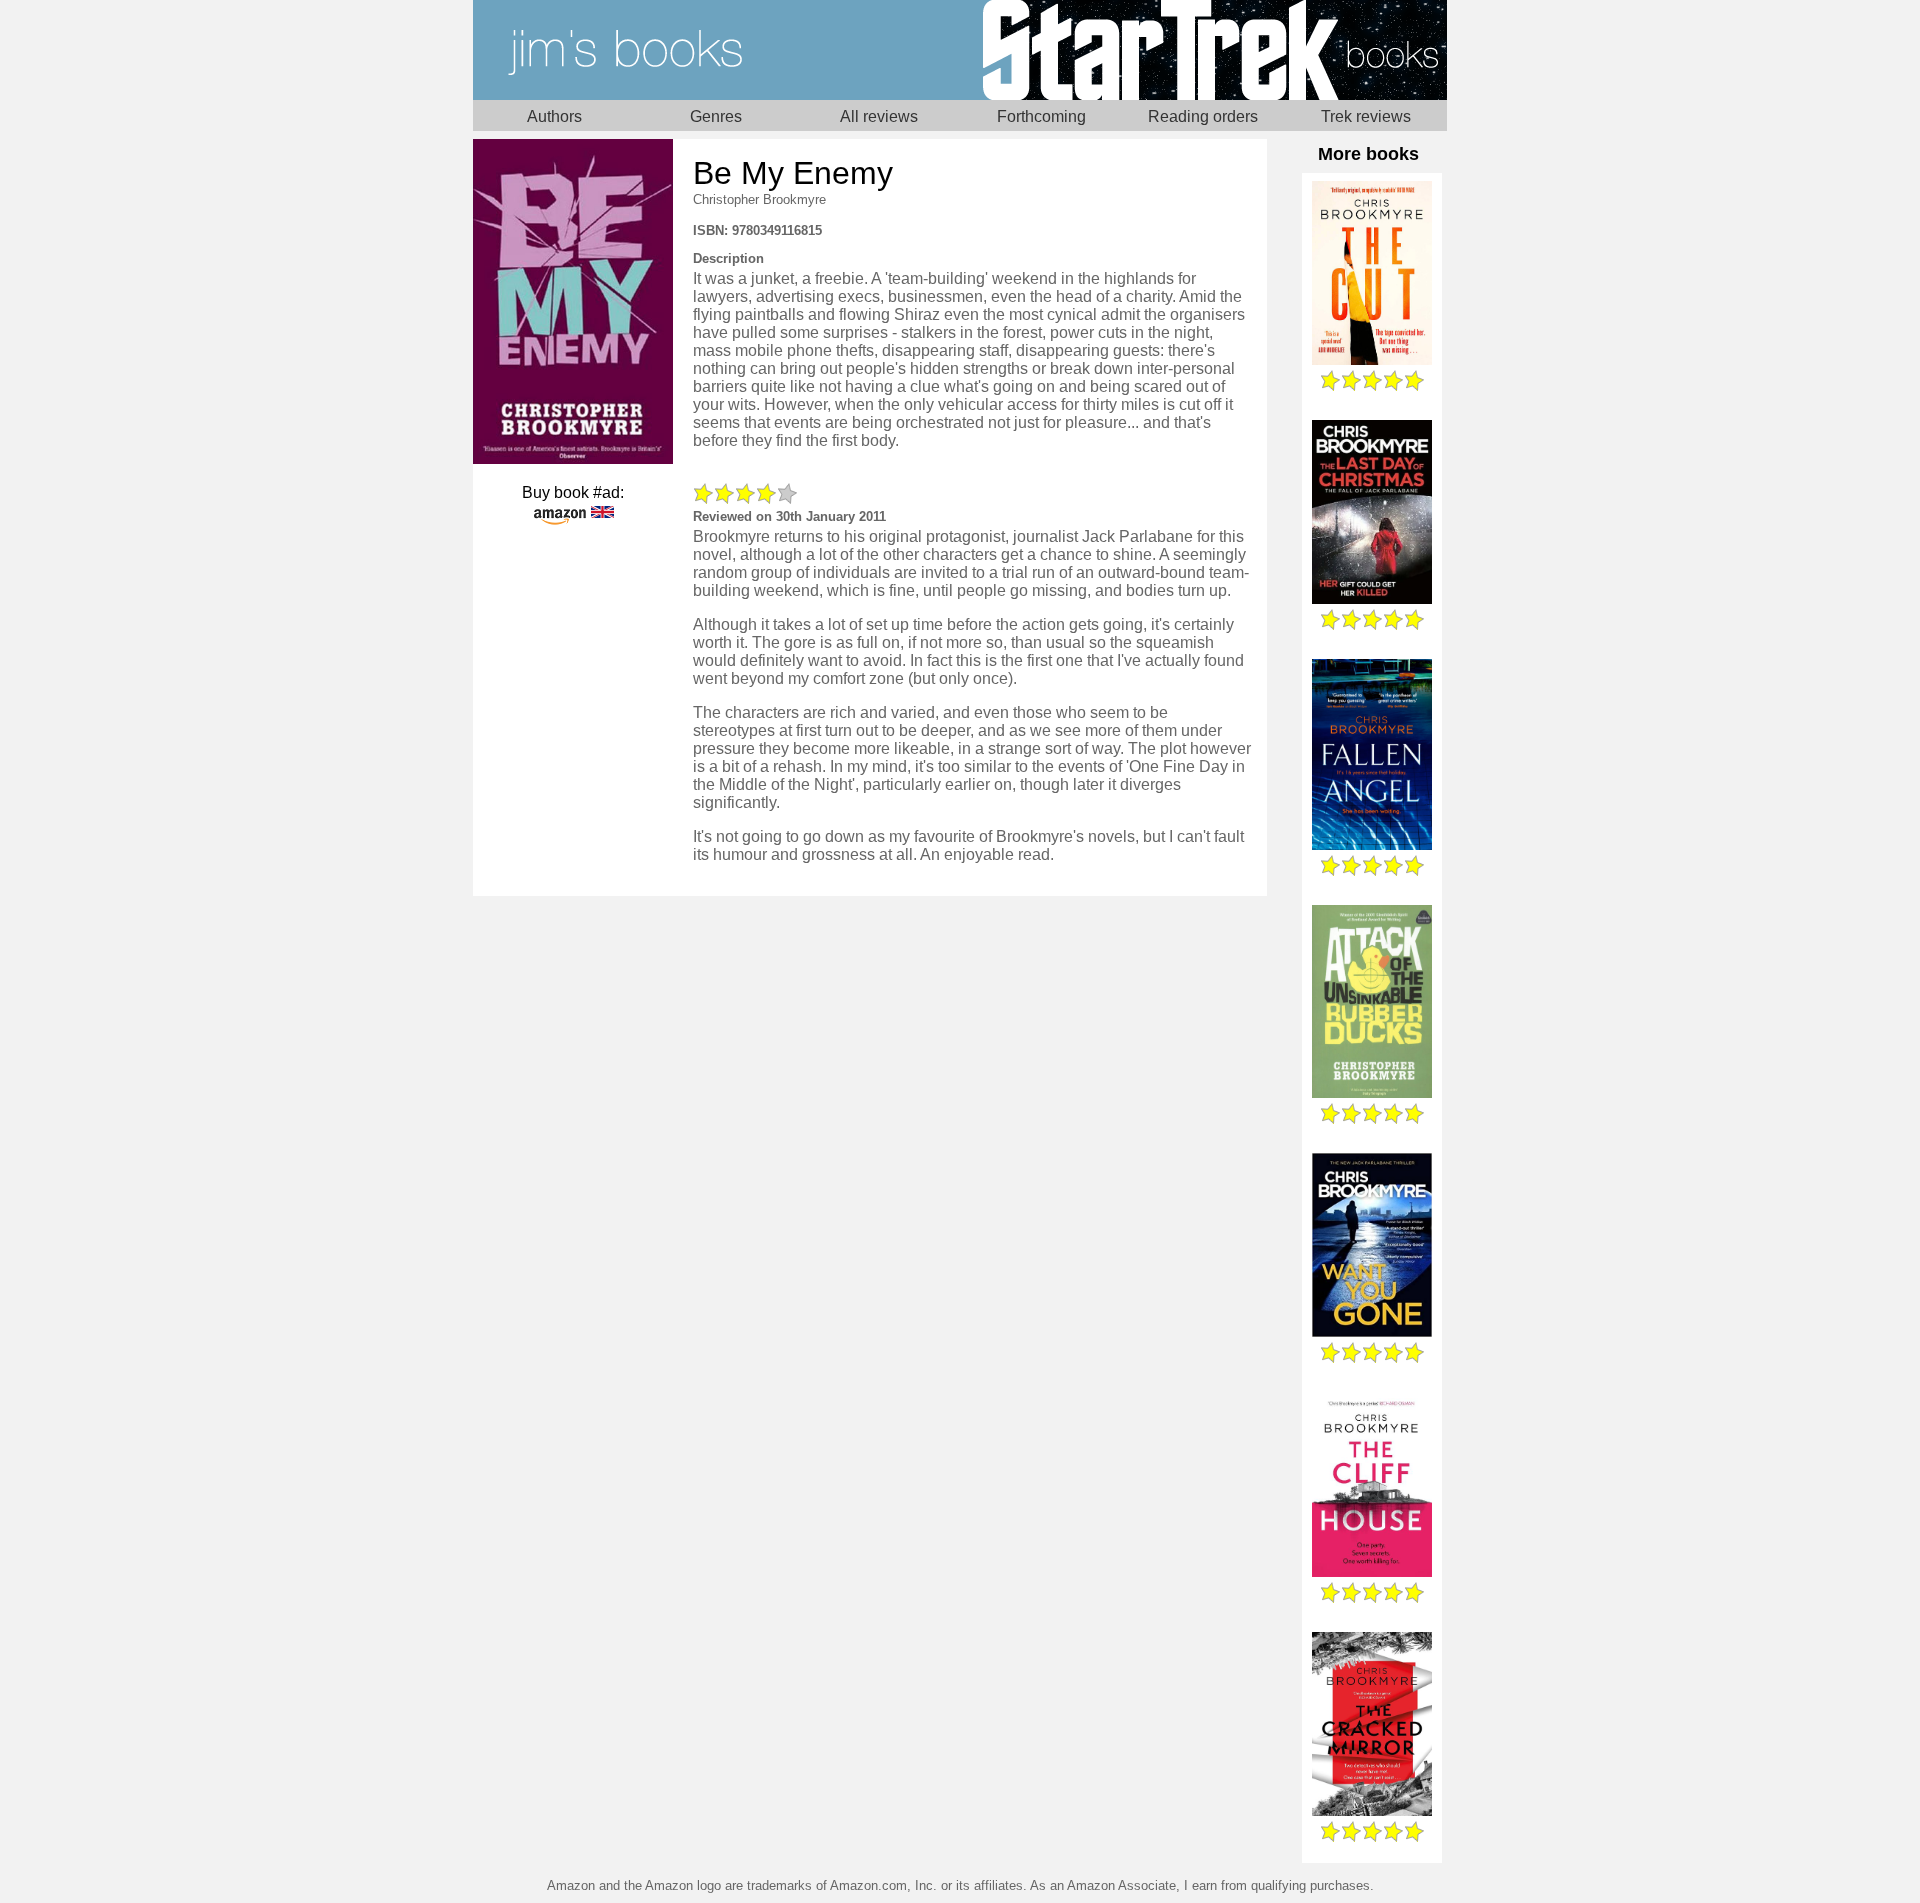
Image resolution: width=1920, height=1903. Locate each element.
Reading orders (1203, 116)
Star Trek (1203, 50)
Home (716, 50)
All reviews (879, 116)
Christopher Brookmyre (759, 199)
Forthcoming (1041, 116)
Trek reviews (1366, 116)
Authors (554, 116)
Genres (716, 116)
